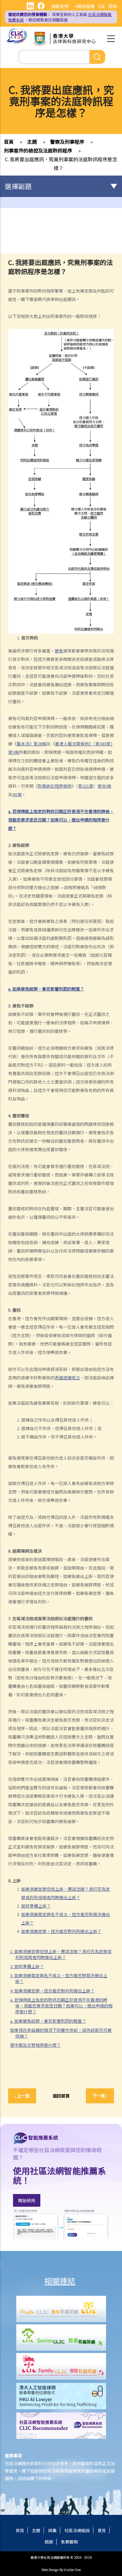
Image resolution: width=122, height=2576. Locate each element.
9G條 (17, 794)
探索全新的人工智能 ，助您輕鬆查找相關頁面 (60, 17)
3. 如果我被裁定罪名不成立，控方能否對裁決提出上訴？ (59, 1978)
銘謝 (49, 2542)
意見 (102, 2530)
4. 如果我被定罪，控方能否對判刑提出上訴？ (52, 1991)
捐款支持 (60, 6)
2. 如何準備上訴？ (27, 1966)
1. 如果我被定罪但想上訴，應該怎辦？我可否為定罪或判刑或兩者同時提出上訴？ (61, 1954)
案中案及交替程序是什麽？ (35, 2045)
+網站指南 (84, 6)
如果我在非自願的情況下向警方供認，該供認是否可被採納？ (61, 2033)
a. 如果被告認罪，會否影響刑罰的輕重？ (48, 2021)
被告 (59, 651)
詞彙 (52, 2530)
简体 (113, 6)
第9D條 (104, 786)
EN (101, 6)
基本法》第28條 (32, 744)
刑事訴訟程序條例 (55, 786)
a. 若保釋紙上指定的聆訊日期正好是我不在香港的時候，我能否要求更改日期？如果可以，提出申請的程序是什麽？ (61, 2006)
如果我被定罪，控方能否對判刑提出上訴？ (61, 1931)
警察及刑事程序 (67, 142)
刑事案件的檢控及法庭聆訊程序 (38, 150)
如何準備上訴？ (36, 1906)
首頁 (9, 142)
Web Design (50, 2570)
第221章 (86, 786)
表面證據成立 (67, 1378)
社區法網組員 (77, 2530)
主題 (32, 142)
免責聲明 (69, 2542)
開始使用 (27, 2200)
